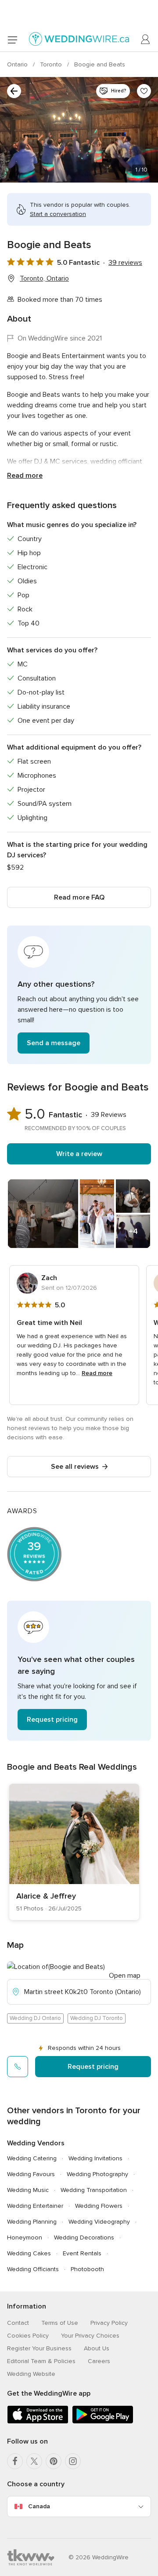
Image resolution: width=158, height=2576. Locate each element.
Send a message (54, 1043)
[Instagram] (73, 2461)
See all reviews (75, 1467)
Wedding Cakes (29, 2253)
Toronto (52, 64)
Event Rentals (82, 2253)
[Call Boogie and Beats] (18, 2067)
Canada (39, 2506)
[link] (74, 1852)
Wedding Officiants (33, 2269)
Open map (125, 1976)
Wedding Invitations (95, 2158)
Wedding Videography (99, 2222)
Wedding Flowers (99, 2206)
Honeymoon (25, 2238)
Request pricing (52, 1720)
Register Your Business (39, 2348)
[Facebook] (15, 2461)
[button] (79, 995)
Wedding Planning (32, 2222)
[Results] (14, 91)
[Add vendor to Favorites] (144, 91)
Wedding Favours (31, 2174)
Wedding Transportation (94, 2190)
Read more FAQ (79, 897)
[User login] (146, 40)
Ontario (18, 64)
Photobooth (87, 2269)
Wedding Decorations (84, 2238)
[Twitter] (34, 2461)
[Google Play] (103, 2422)
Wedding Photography (97, 2174)
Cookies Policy (28, 2336)
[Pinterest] (54, 2461)
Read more (25, 476)
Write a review (79, 1154)
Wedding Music (28, 2190)
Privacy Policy (109, 2323)
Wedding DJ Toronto (97, 2018)
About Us (97, 2348)
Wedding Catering (32, 2158)
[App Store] (38, 2422)
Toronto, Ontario (44, 278)
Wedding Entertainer (35, 2206)
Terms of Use (60, 2323)
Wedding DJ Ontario (35, 2018)
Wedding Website (31, 2374)
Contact (18, 2323)
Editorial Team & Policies (41, 2361)
